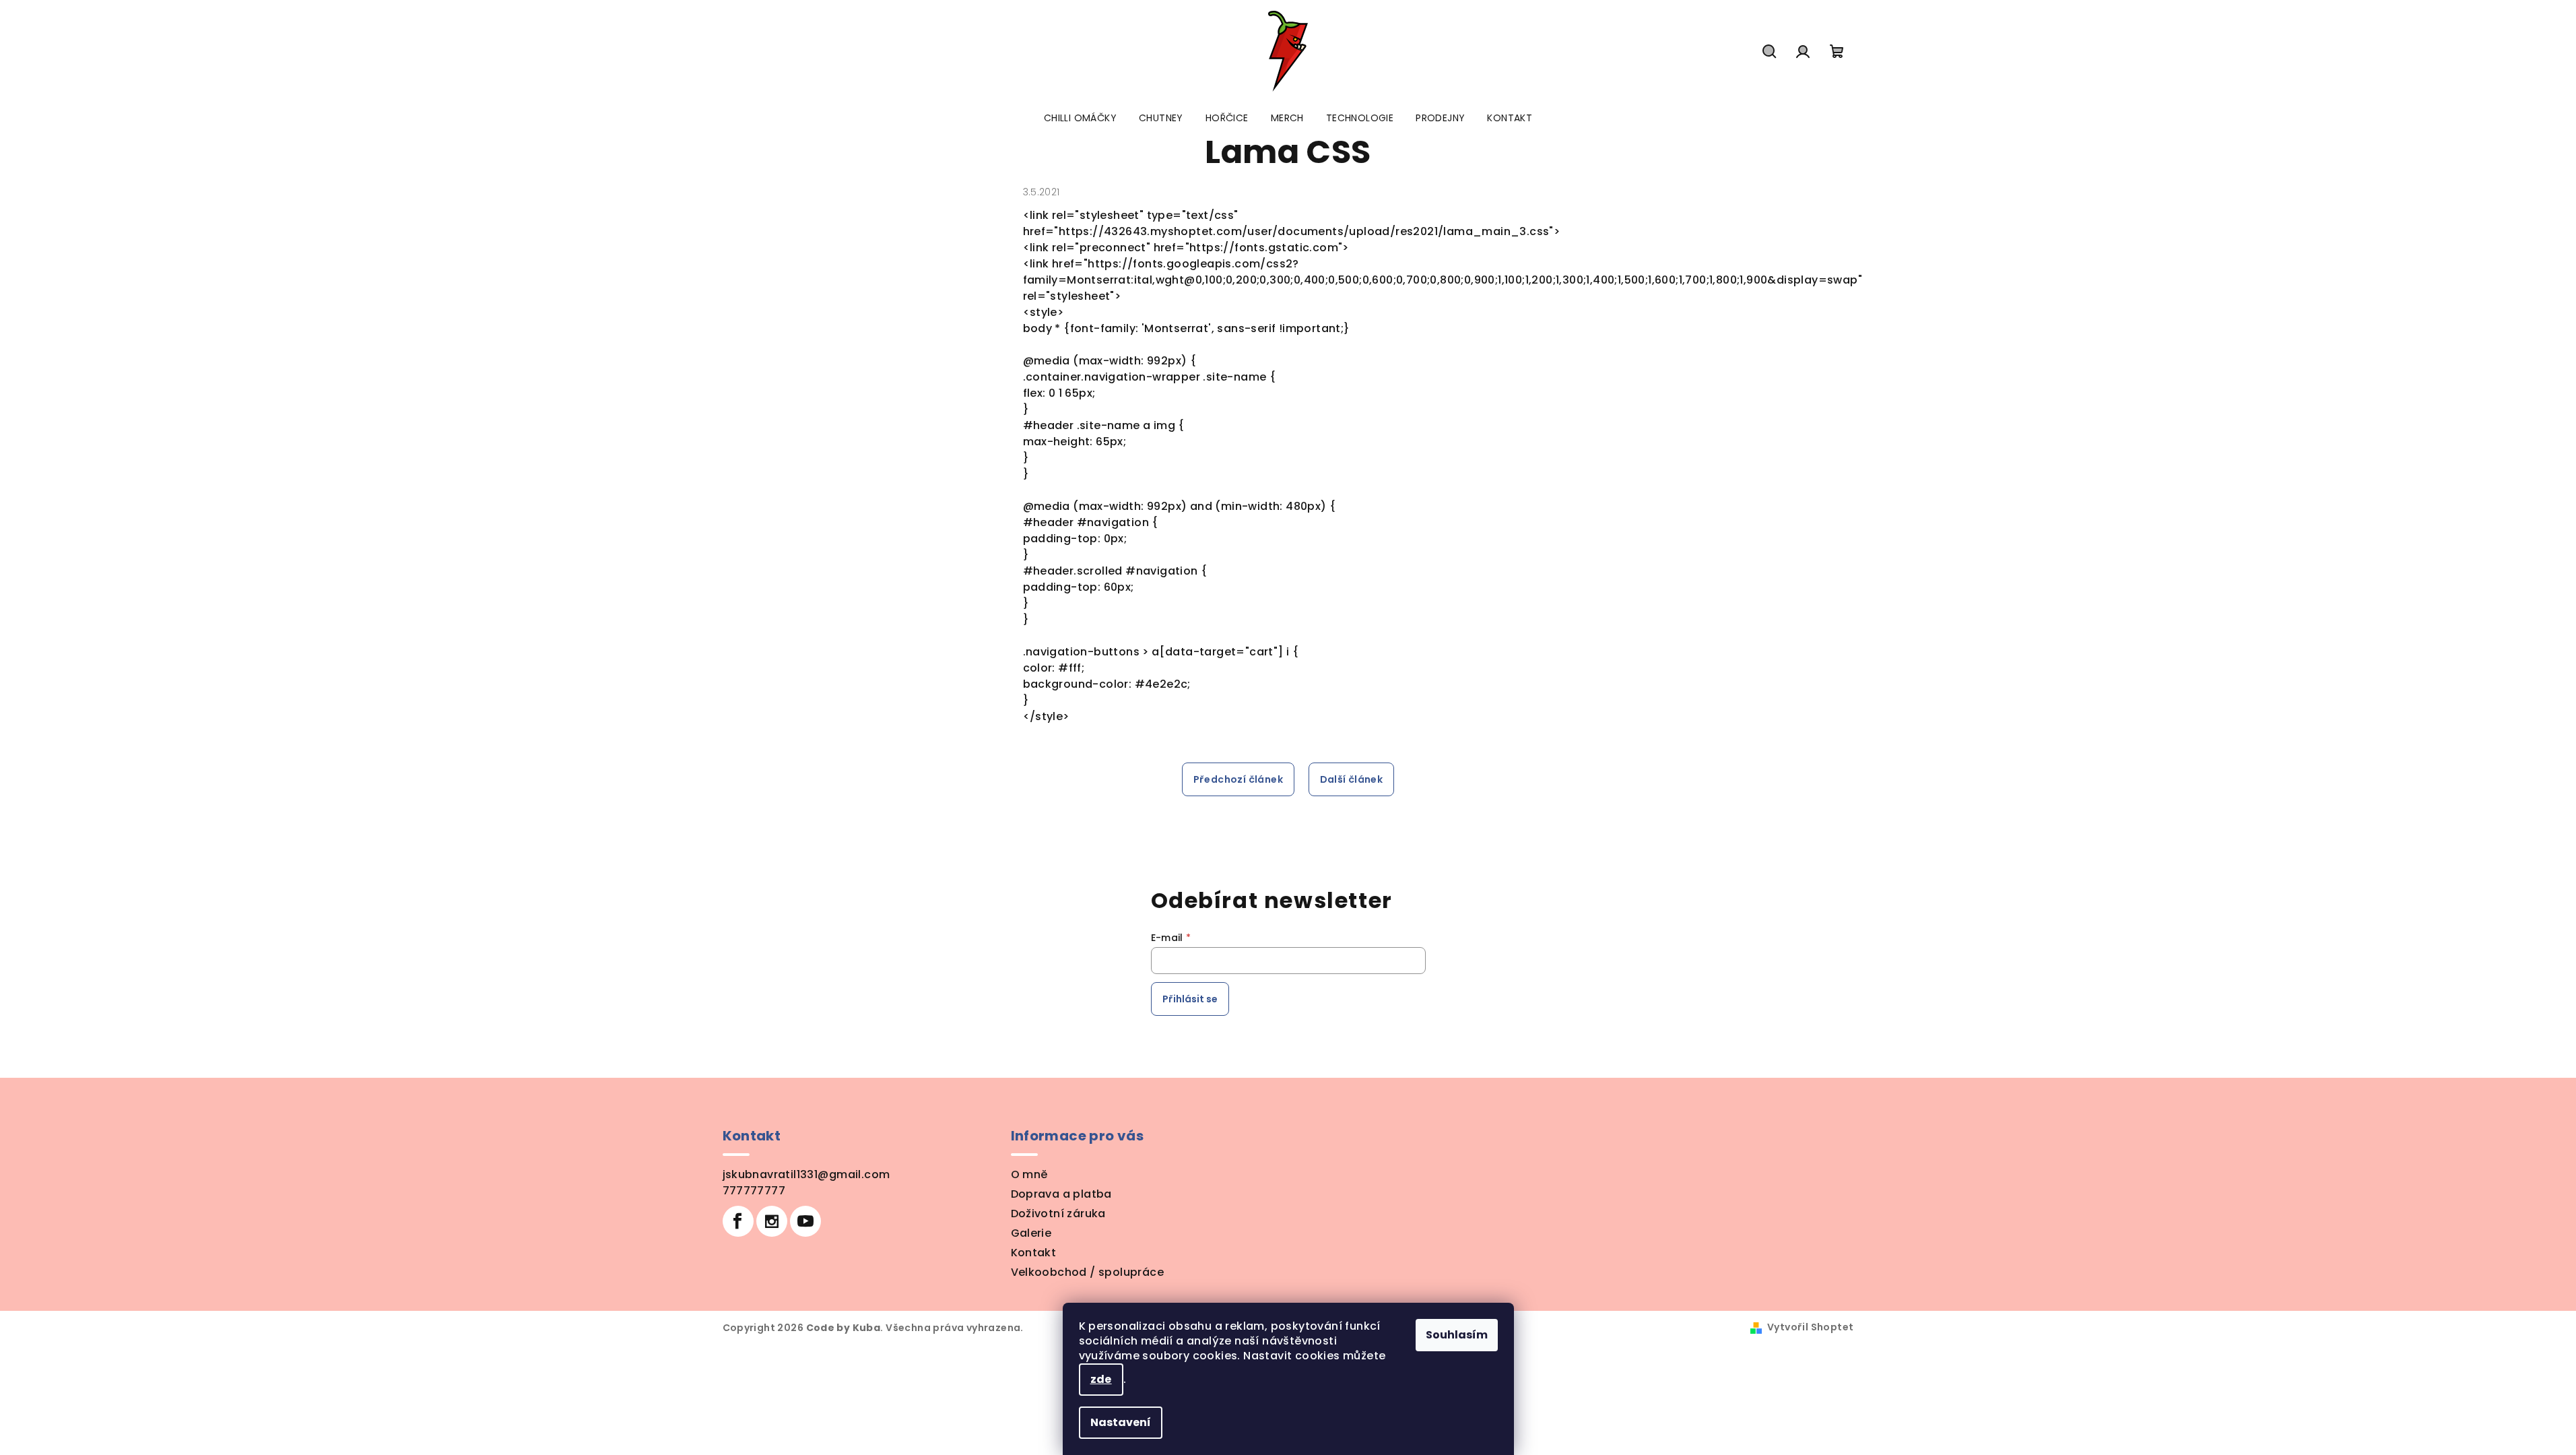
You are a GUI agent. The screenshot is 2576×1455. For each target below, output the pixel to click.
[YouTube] (805, 1221)
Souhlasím (1457, 1335)
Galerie (1031, 1233)
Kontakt (1034, 1253)
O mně (1029, 1174)
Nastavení (1121, 1422)
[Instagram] (772, 1221)
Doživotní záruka (1058, 1214)
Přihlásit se (1190, 999)
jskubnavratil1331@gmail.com (806, 1174)
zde (1101, 1379)
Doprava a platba (1061, 1194)
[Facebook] (738, 1221)
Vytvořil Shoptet (1810, 1327)
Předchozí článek (1238, 779)
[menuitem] (1080, 118)
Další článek (1352, 779)
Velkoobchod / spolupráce (1088, 1272)
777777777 (754, 1191)
